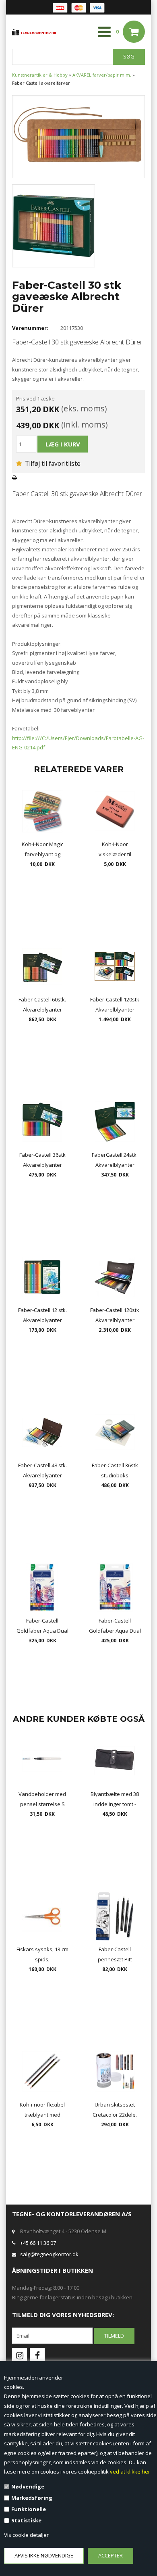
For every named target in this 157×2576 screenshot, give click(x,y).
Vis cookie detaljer (26, 2535)
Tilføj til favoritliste (52, 463)
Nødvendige (28, 2486)
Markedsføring (32, 2498)
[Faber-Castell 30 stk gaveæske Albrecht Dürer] (78, 136)
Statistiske (26, 2520)
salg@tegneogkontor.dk (49, 2254)
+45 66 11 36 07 (38, 2243)
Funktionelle (29, 2509)
